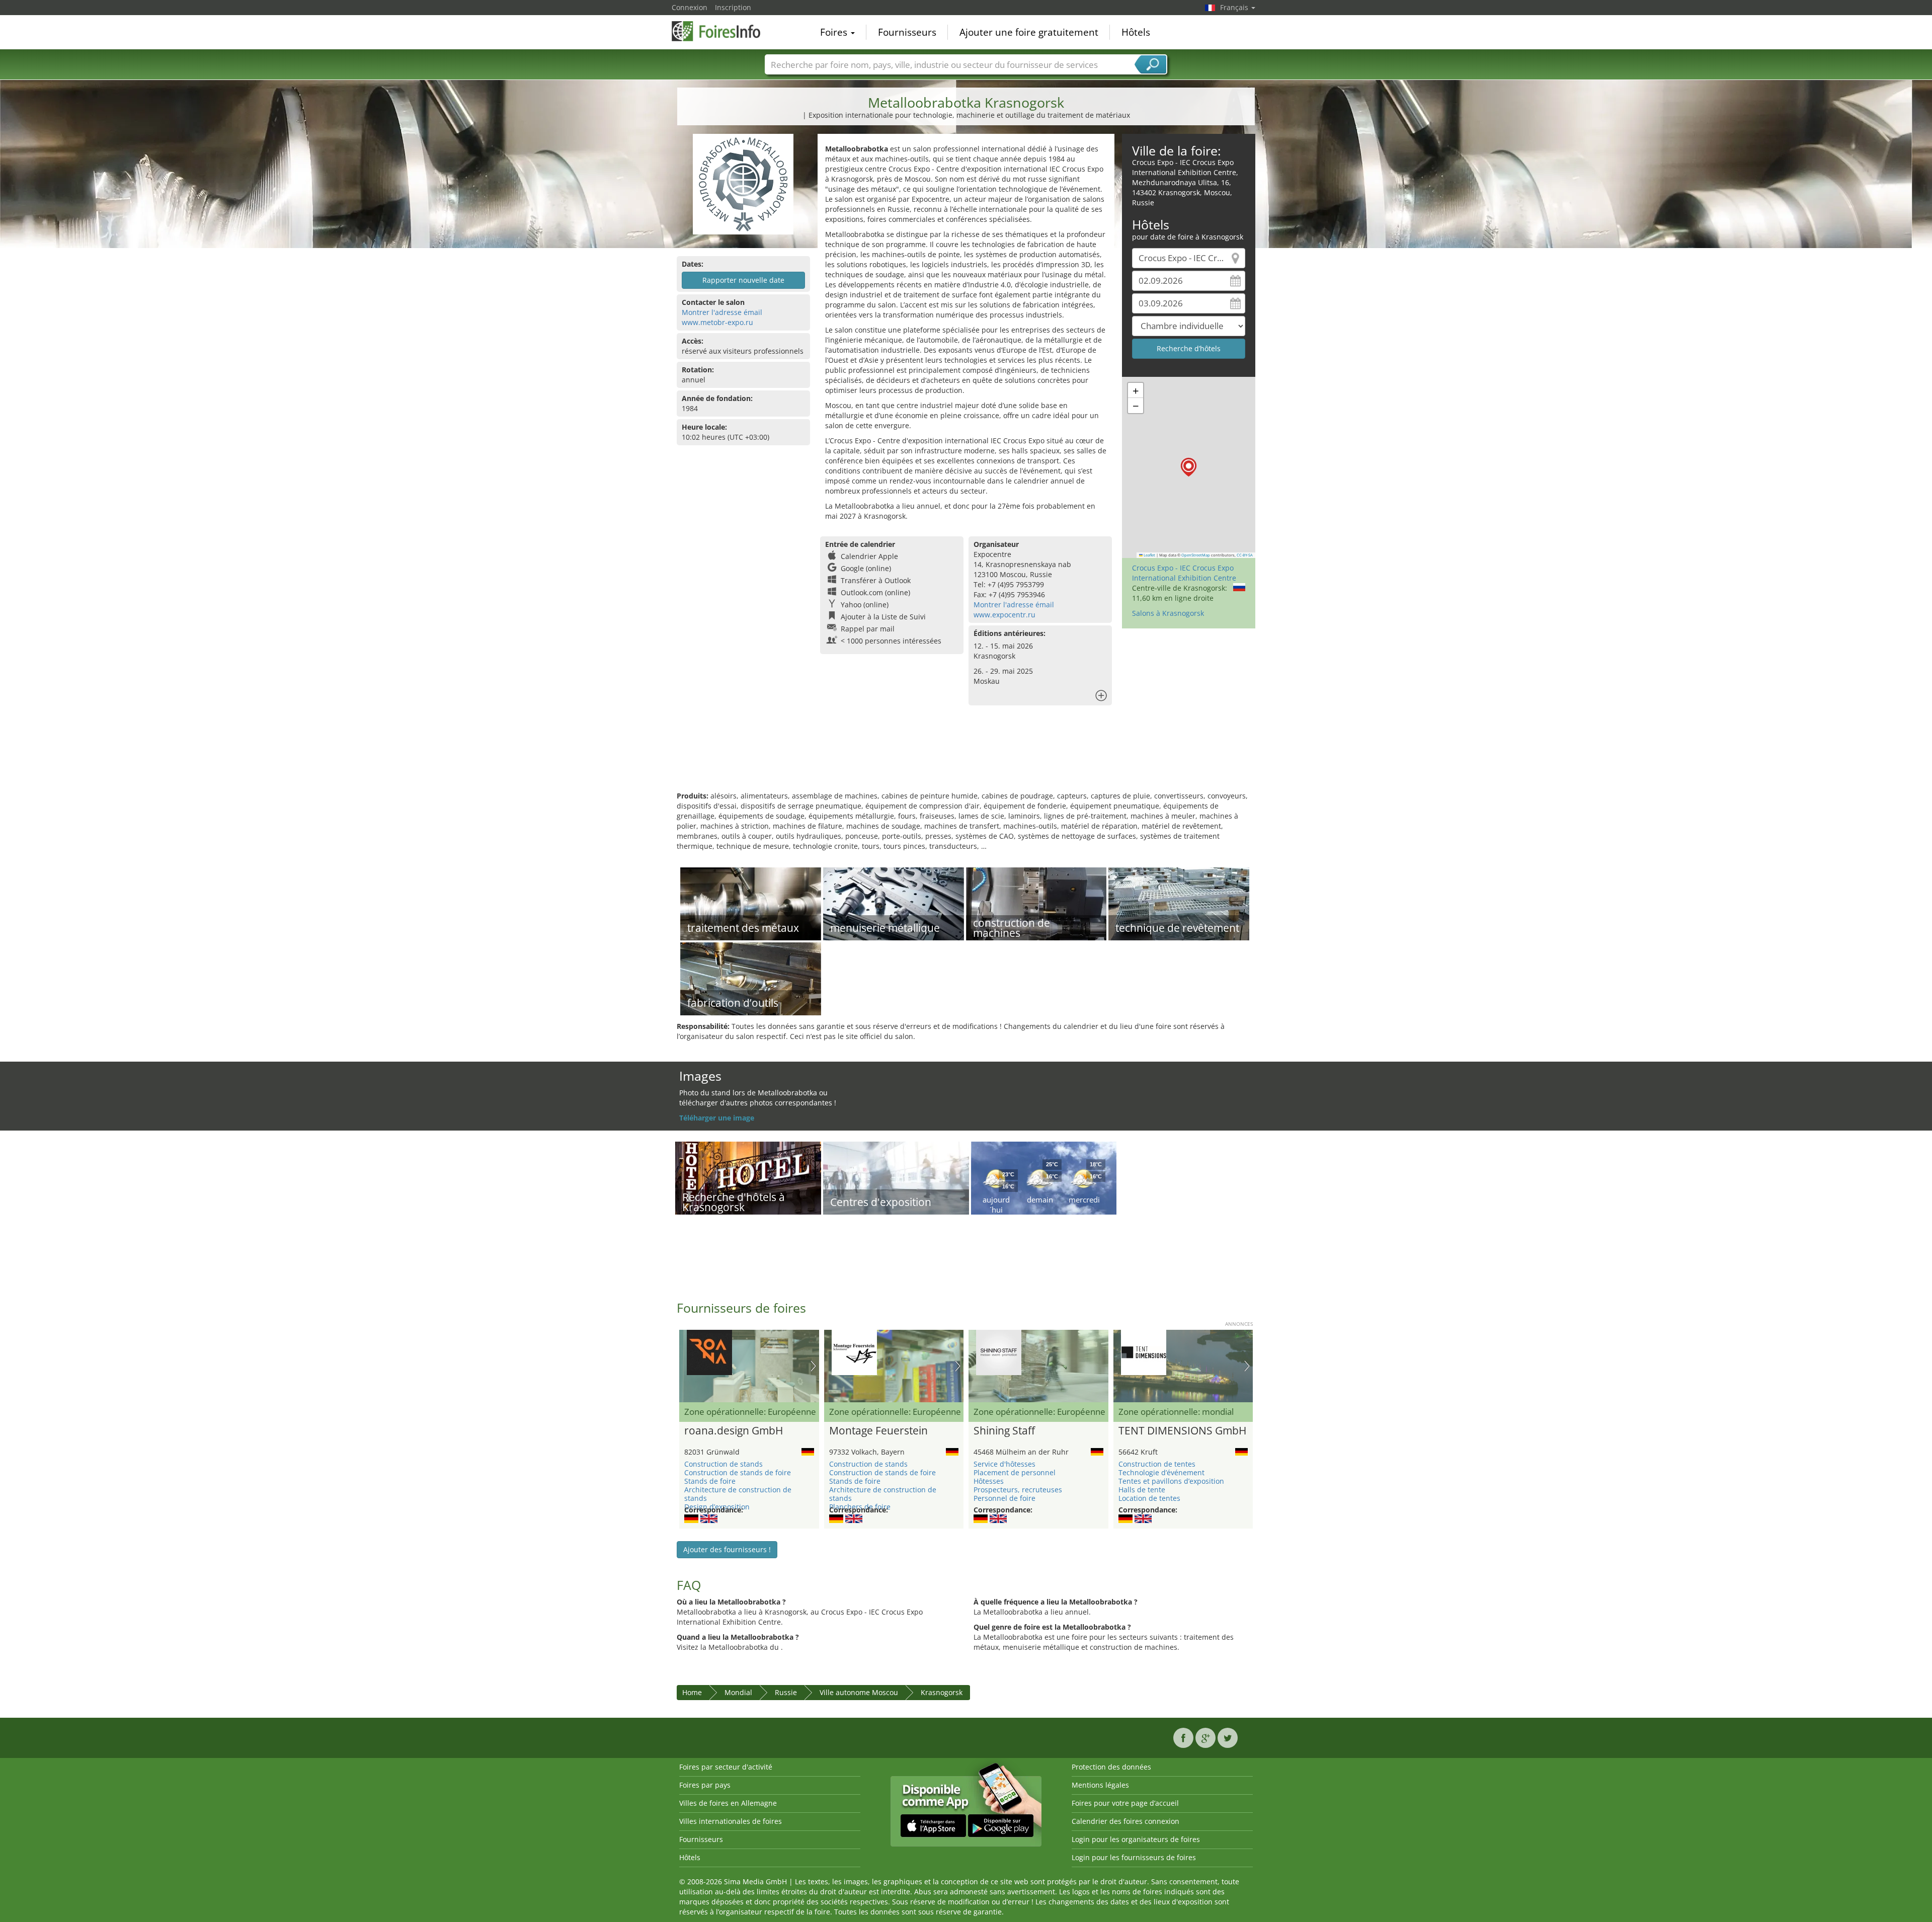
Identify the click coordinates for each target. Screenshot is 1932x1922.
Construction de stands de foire (738, 1472)
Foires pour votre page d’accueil (1125, 1803)
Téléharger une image (717, 1118)
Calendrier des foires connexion (1125, 1821)
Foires (835, 32)
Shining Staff (1004, 1431)
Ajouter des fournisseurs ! (727, 1549)
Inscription (733, 7)
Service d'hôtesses (1004, 1464)
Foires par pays (705, 1785)
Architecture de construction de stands (738, 1494)
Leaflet (1149, 555)
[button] (1189, 467)
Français (1235, 7)
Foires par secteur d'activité (726, 1767)
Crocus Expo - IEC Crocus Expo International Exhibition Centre (1184, 573)
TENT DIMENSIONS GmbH (1182, 1431)
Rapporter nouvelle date (743, 280)
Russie (786, 1692)
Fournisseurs (907, 32)
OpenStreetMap (1196, 555)
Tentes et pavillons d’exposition (1171, 1481)
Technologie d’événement (1161, 1472)
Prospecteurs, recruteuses (1018, 1490)
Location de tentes (1149, 1498)
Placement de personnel (1015, 1472)
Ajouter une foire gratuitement (1029, 32)
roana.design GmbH (734, 1431)
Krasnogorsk (942, 1692)
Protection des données (1111, 1767)
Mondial (738, 1692)
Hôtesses (989, 1481)
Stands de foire (710, 1481)
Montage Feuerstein (878, 1431)
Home (692, 1692)
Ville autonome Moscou (859, 1692)
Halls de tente (1142, 1490)
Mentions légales (1100, 1785)
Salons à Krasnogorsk (1168, 613)
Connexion (690, 7)
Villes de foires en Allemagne (728, 1803)
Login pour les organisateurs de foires (1136, 1839)
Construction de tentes (1157, 1464)
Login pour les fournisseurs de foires (1134, 1857)
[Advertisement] (966, 758)
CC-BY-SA (1245, 555)
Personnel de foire (1004, 1498)
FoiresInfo (722, 31)
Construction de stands (723, 1464)
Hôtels (1136, 32)
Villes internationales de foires (731, 1821)
